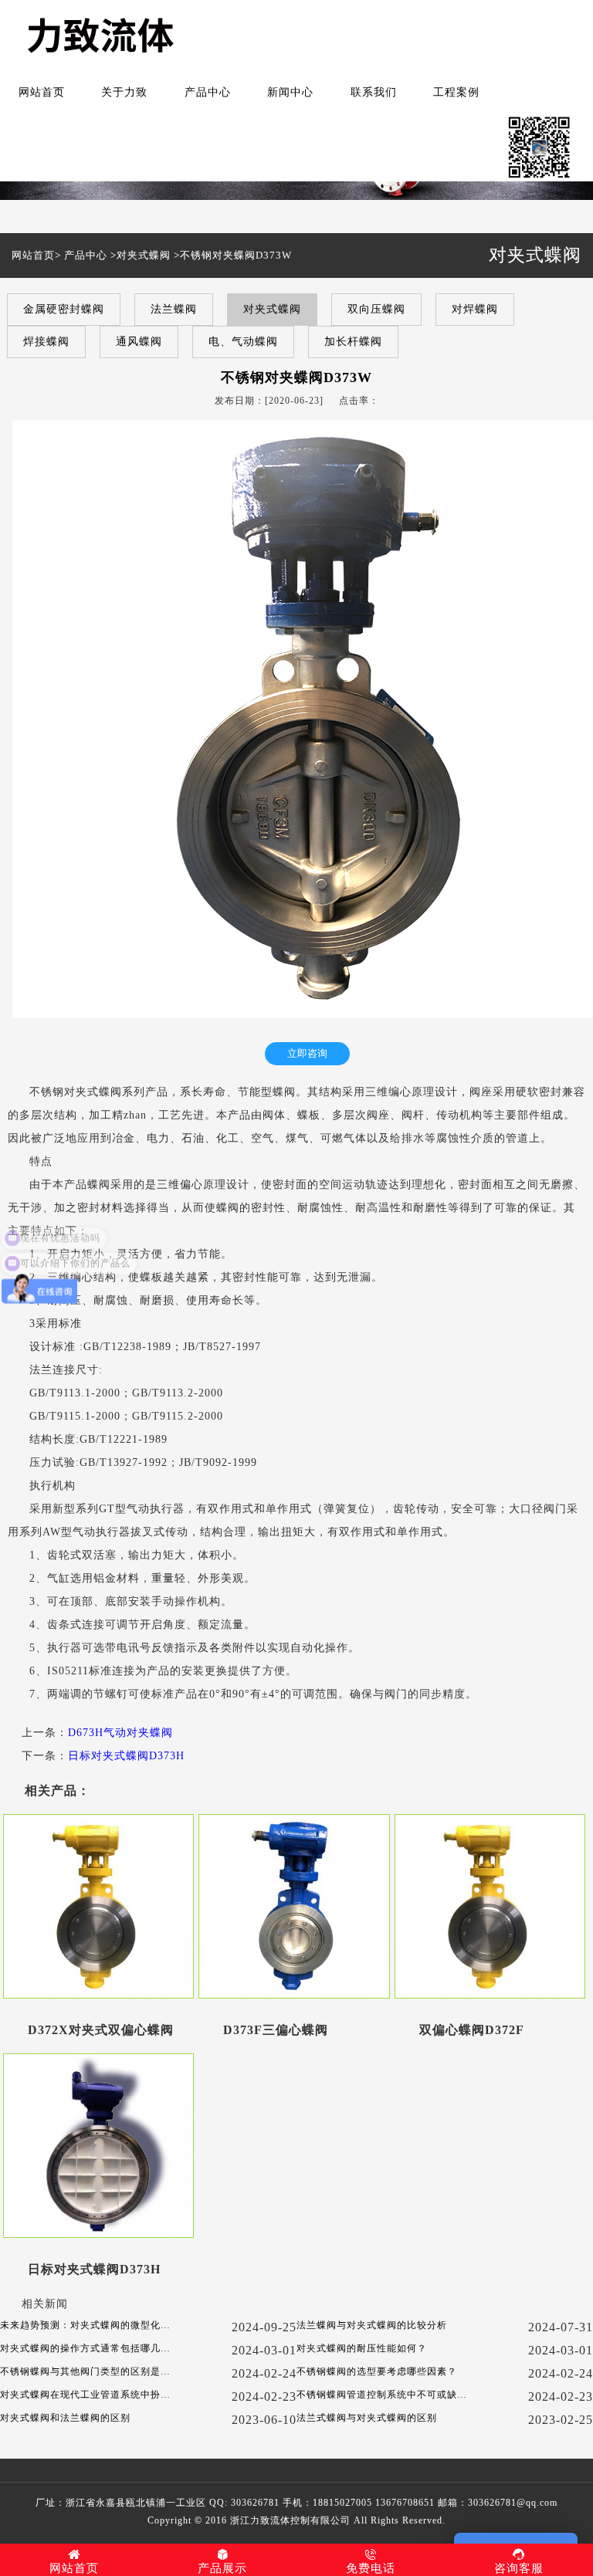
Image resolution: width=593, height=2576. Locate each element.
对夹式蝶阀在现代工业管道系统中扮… (85, 2395)
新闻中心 (290, 92)
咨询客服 (519, 2568)
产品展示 (222, 2568)
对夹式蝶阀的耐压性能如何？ (362, 2348)
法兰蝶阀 (174, 309)
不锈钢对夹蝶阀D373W (236, 255)
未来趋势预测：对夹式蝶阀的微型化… (85, 2325)
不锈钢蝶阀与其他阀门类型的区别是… (85, 2371)
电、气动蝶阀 (243, 342)
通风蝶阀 (139, 342)
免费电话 (371, 2568)
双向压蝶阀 (376, 309)
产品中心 (208, 92)
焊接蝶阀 (46, 342)
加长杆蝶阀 (353, 342)
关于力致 (124, 92)
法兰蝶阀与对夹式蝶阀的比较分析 (372, 2325)
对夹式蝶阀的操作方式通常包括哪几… (85, 2348)
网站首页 (42, 92)
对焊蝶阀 (475, 309)
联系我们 (374, 92)
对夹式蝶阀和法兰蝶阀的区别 (65, 2418)
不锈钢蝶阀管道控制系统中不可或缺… (382, 2395)
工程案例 (456, 92)
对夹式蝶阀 (144, 255)
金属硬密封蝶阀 (64, 309)
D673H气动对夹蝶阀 (120, 1733)
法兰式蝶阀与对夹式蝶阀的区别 (367, 2418)
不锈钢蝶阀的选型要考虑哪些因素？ (377, 2371)
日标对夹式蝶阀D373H (126, 1756)
